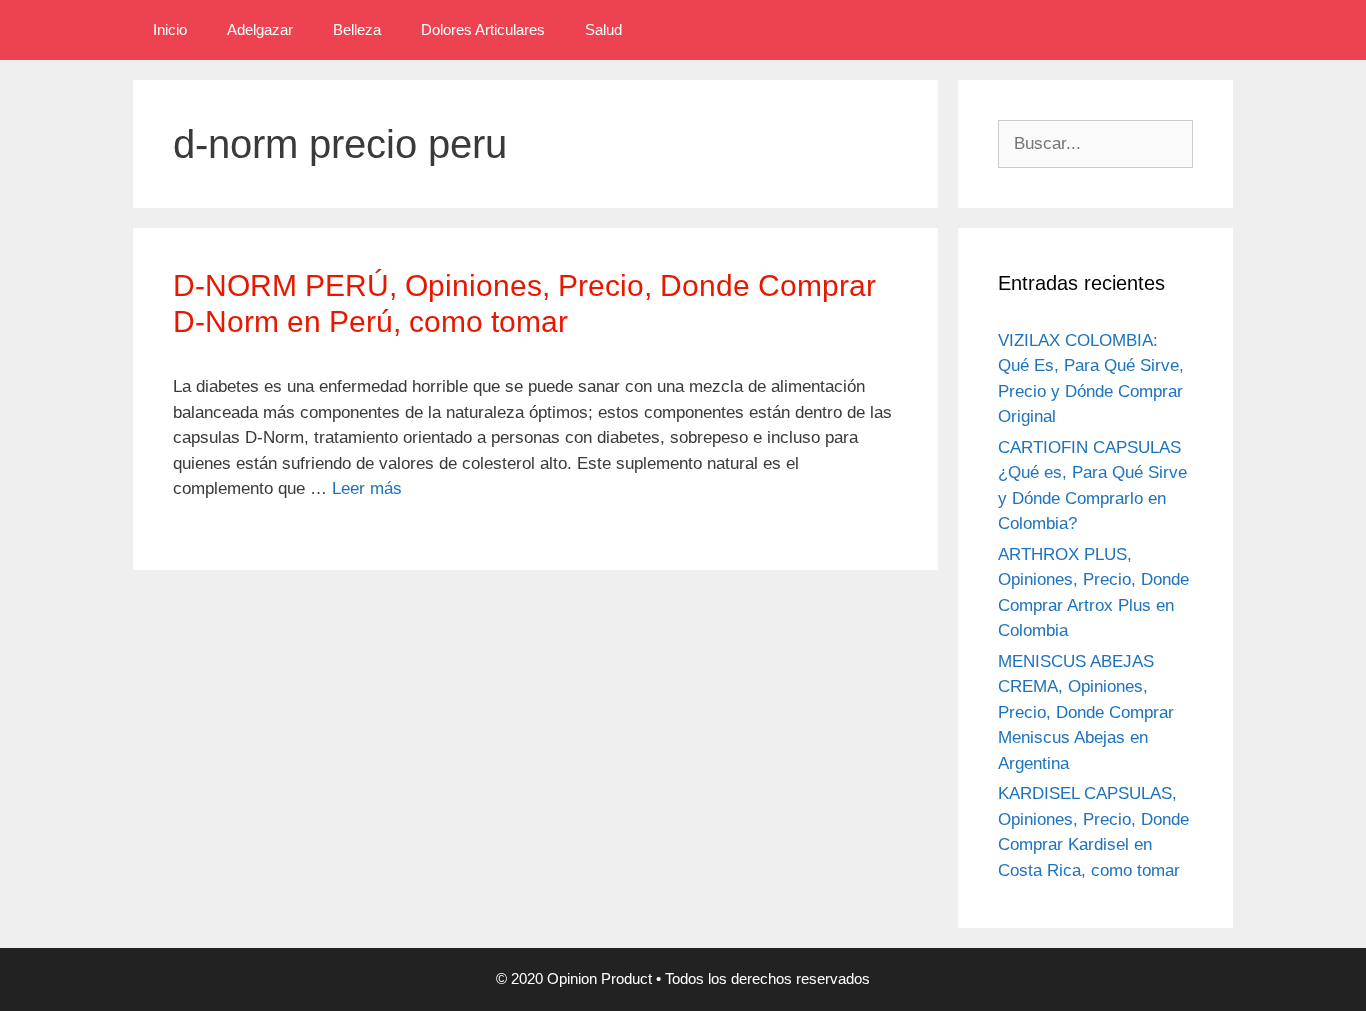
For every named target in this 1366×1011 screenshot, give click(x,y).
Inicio (170, 29)
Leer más (367, 488)
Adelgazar (260, 29)
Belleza (357, 29)
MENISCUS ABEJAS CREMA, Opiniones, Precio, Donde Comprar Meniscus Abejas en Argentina (1086, 712)
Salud (603, 29)
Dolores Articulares (483, 29)
